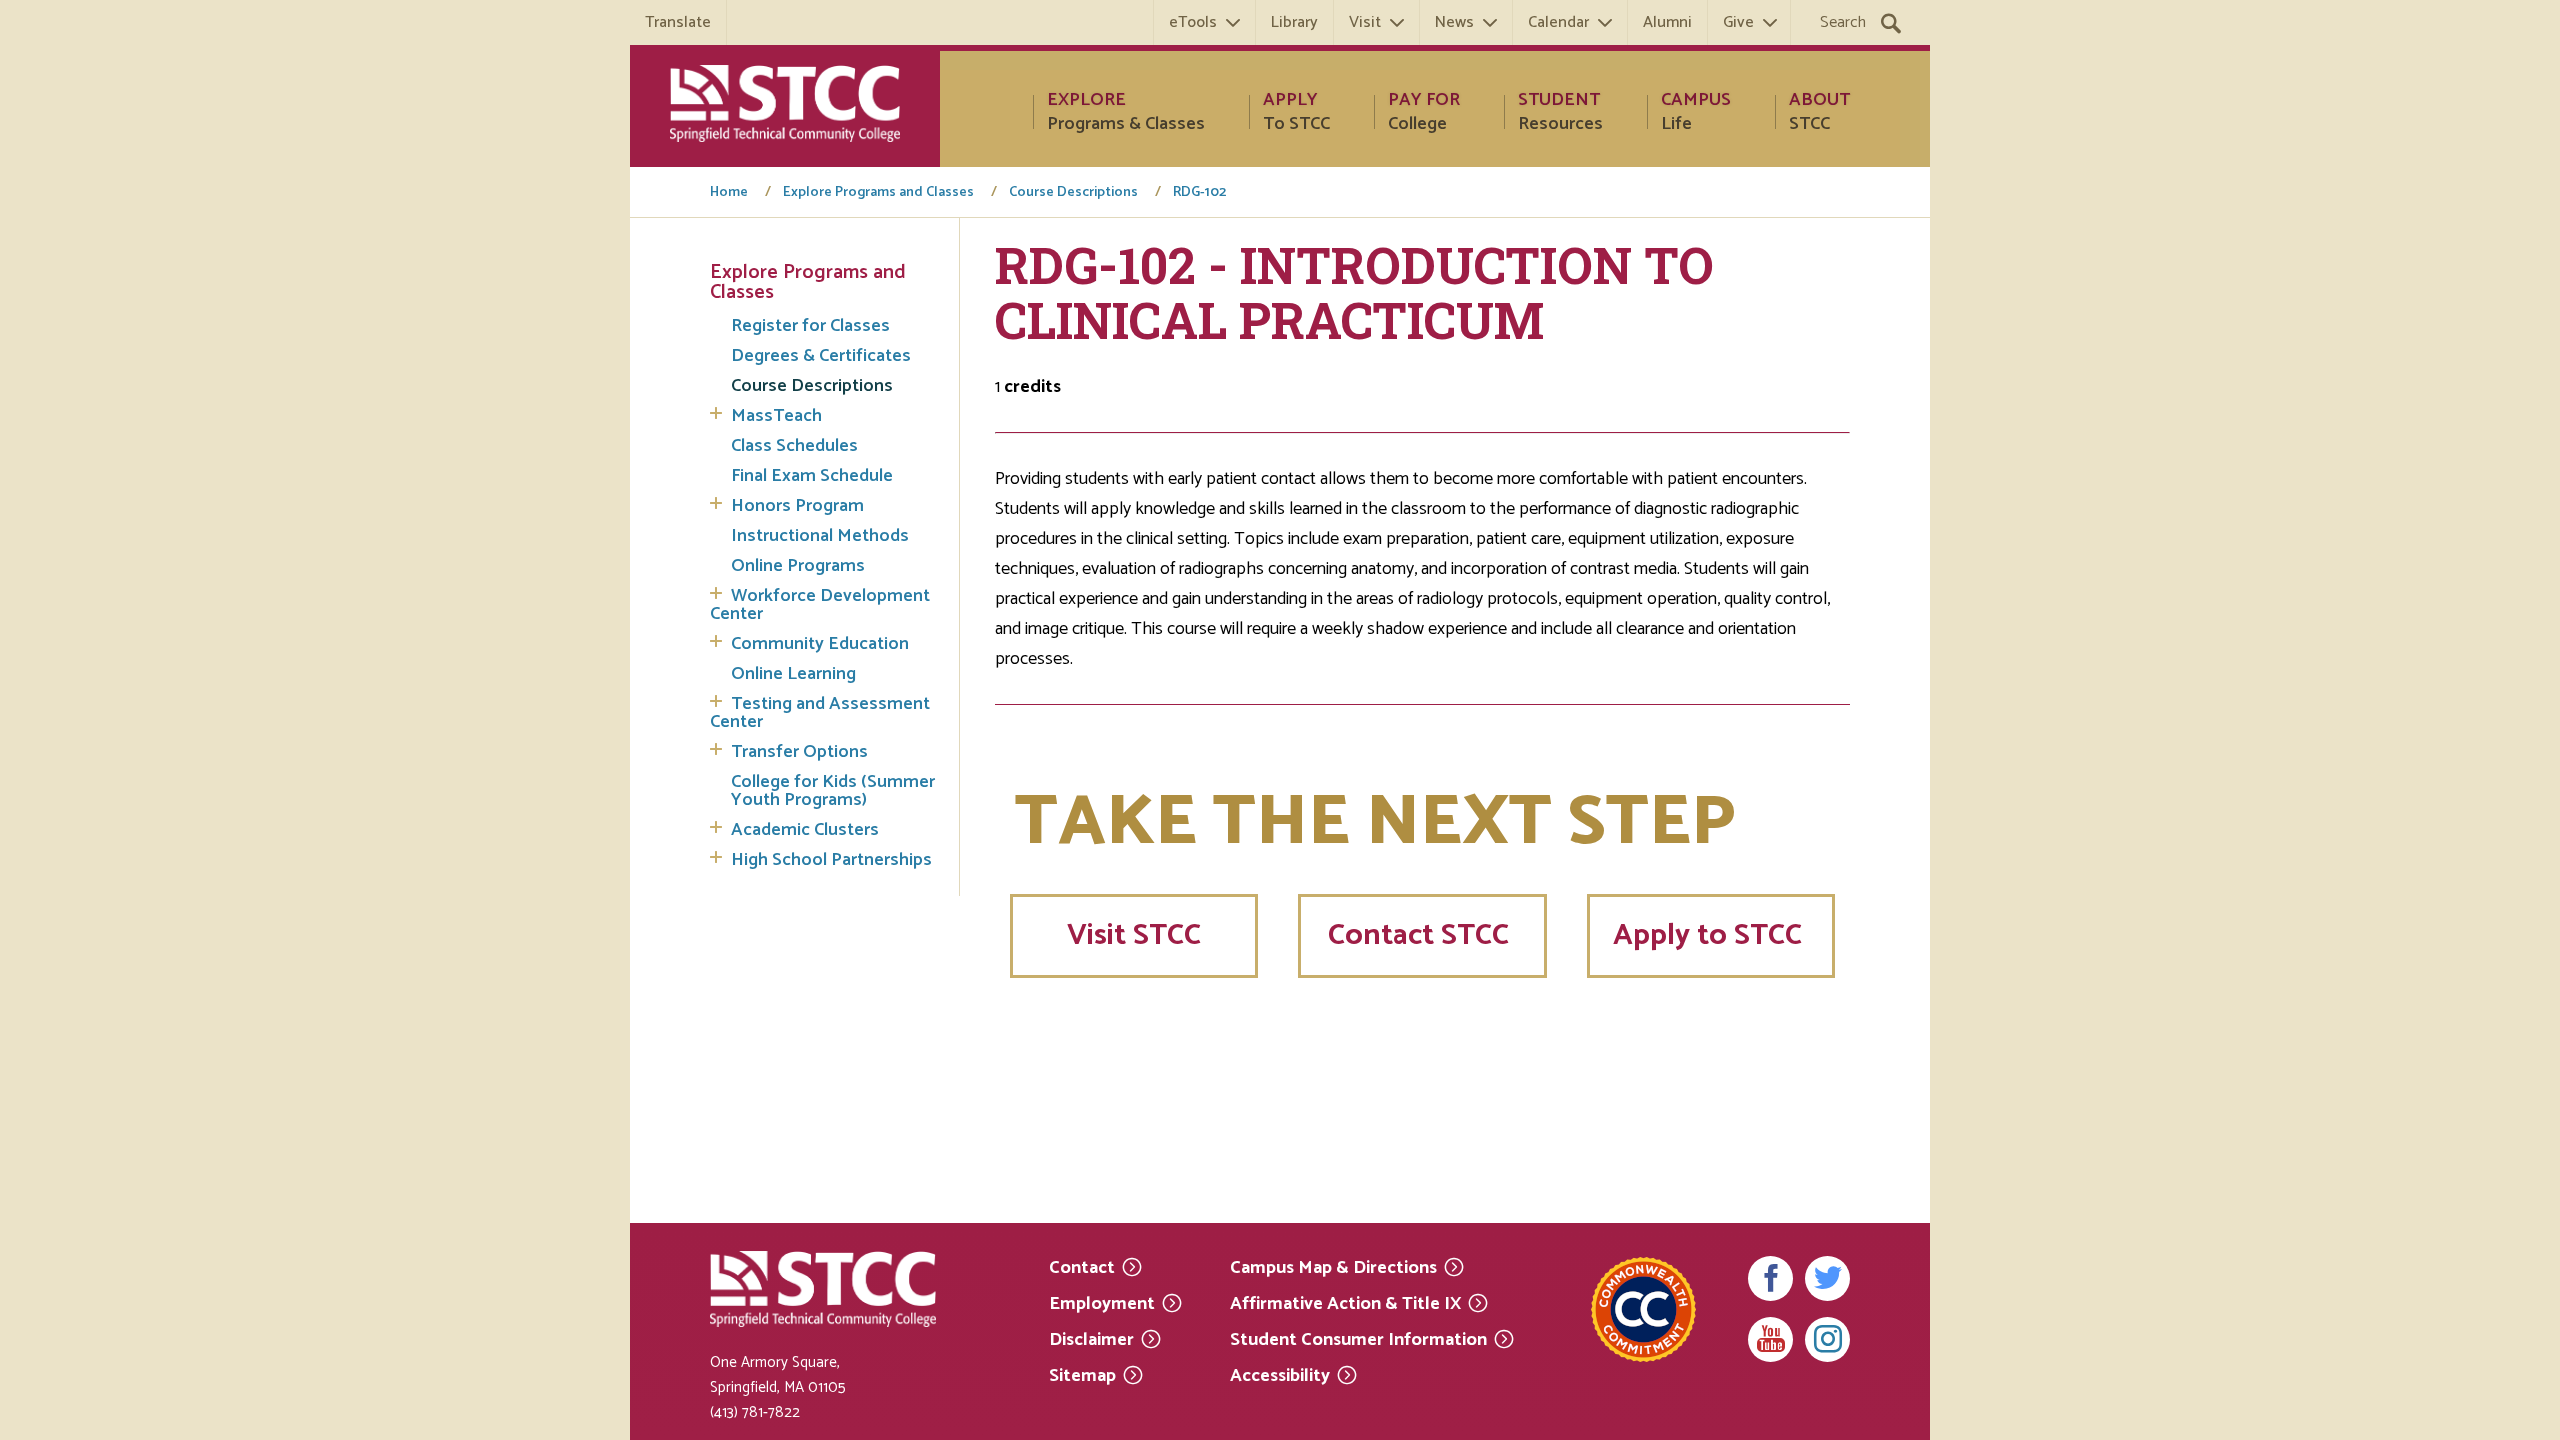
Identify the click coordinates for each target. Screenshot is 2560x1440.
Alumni (1667, 22)
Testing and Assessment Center (820, 713)
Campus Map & (1333, 1266)
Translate (678, 22)
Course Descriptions (1073, 193)
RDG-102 (1199, 193)
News (1454, 22)
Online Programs (798, 566)
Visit (1365, 22)
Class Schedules (794, 446)
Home (729, 193)
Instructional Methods (820, 536)
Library (1294, 22)
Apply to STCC (1711, 935)
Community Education (820, 644)
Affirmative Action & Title (1345, 1302)
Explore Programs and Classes (878, 193)
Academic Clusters (805, 830)
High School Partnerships (831, 860)
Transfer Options (799, 752)
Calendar (1558, 22)
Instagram (1827, 1339)
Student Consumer (1358, 1338)
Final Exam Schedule (812, 476)
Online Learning (793, 674)
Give (1738, 22)
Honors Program (797, 506)
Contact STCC (1422, 935)
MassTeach (776, 416)
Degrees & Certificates (821, 356)
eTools (1193, 22)
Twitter (1827, 1278)
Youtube (1770, 1339)
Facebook (1770, 1278)
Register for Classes (810, 326)
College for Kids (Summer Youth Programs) (833, 791)
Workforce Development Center (820, 605)
